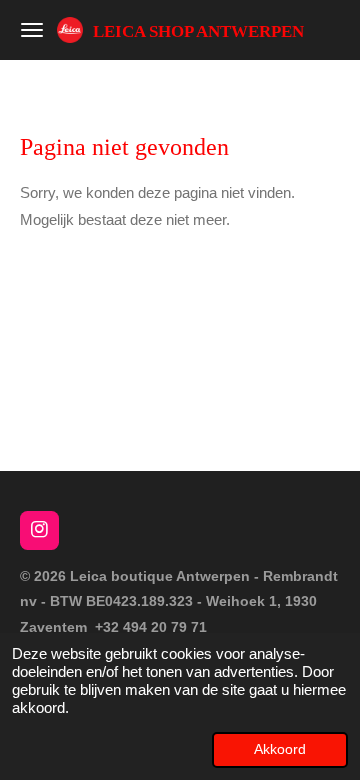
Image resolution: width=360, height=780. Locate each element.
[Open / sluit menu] (32, 30)
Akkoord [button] (280, 749)
